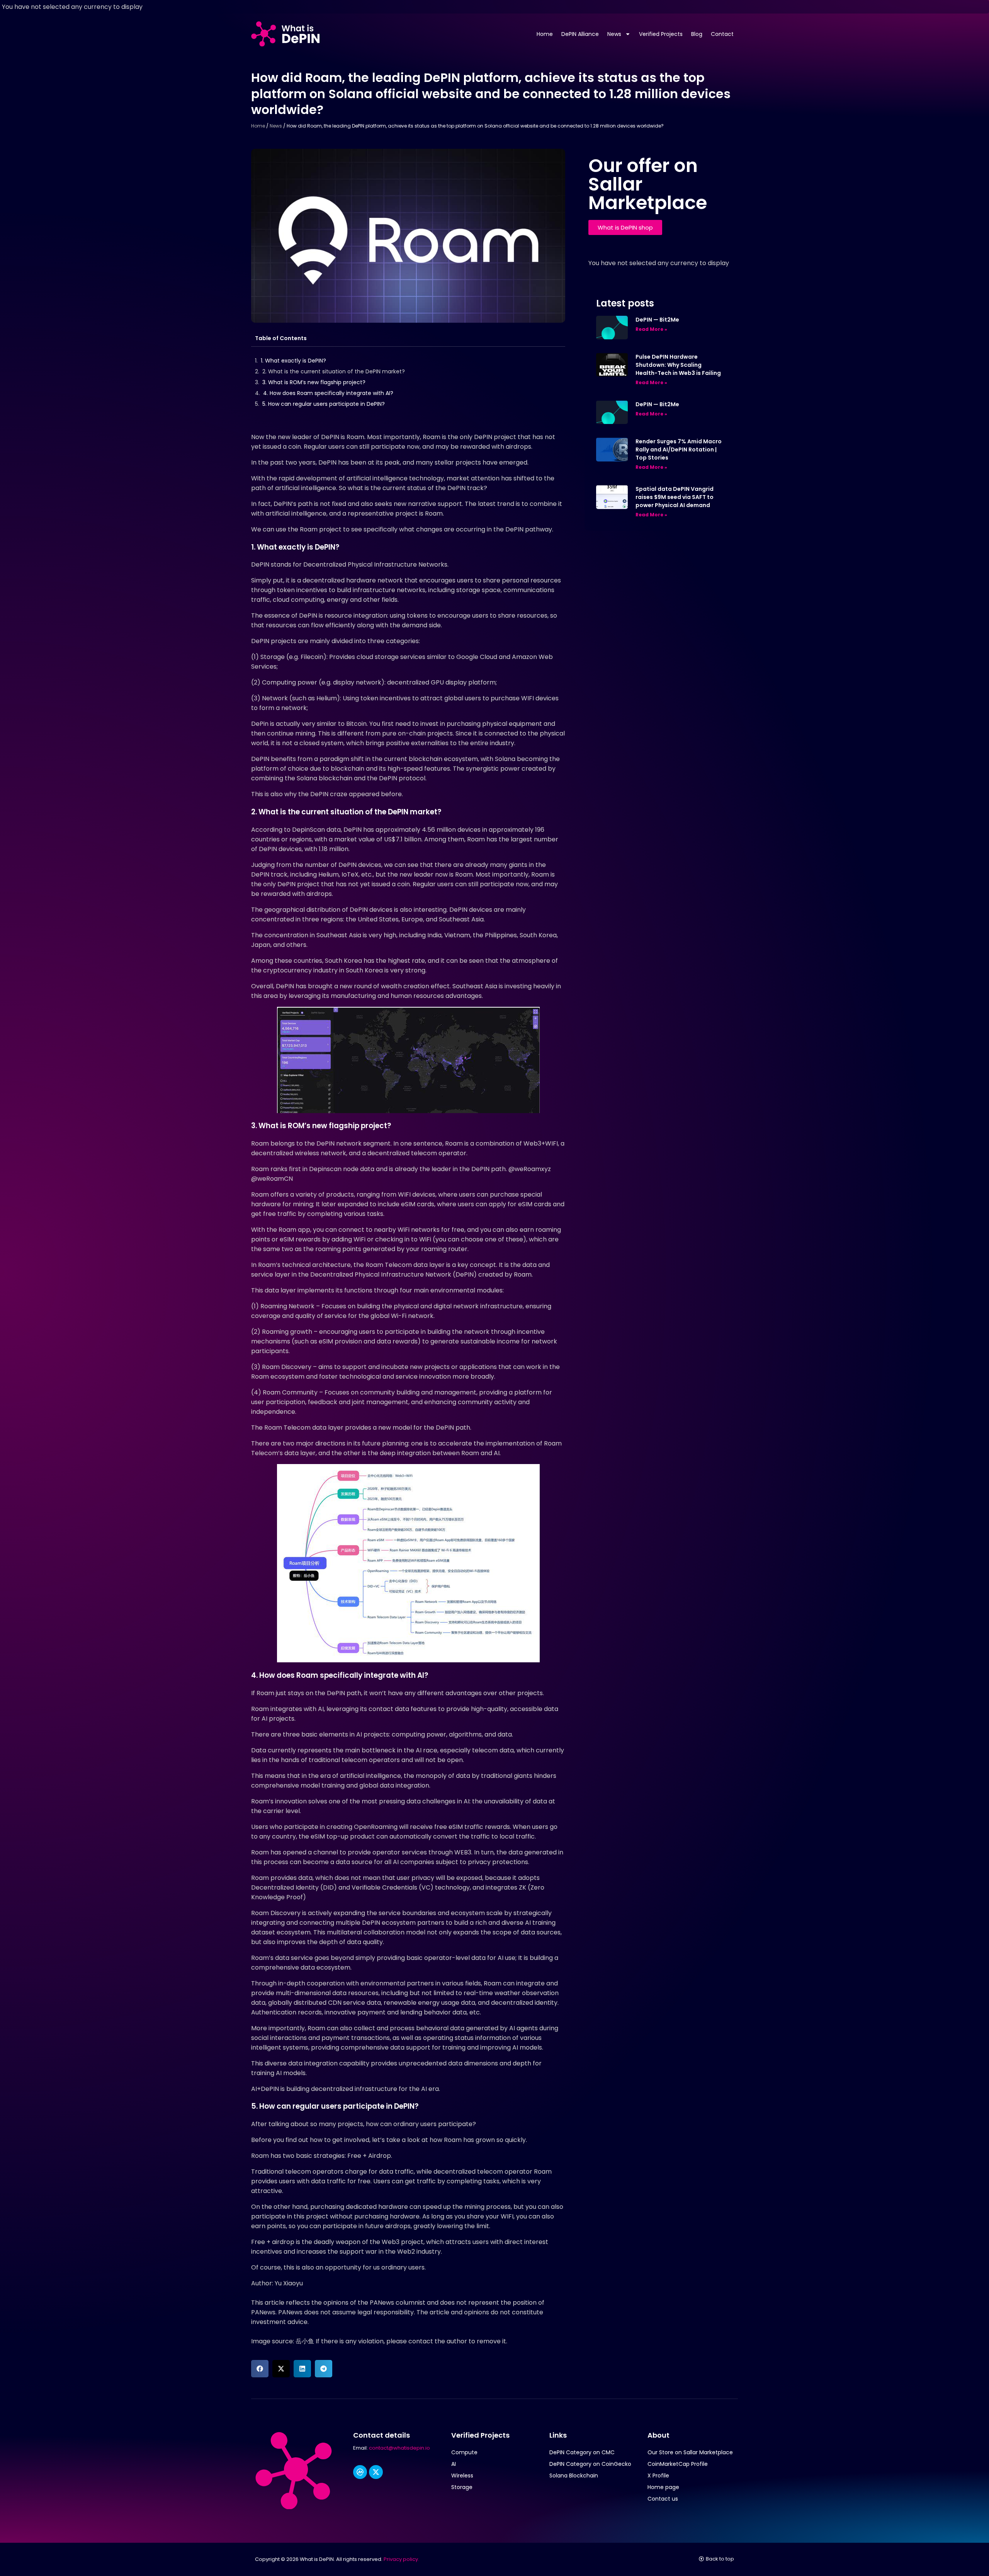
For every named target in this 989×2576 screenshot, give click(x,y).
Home (545, 34)
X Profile (658, 2476)
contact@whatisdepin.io (399, 2448)
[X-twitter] (376, 2472)
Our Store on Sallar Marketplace (690, 2452)
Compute (464, 2452)
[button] (260, 2369)
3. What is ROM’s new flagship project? (314, 382)
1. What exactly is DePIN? (293, 361)
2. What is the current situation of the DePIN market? (334, 371)
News (614, 34)
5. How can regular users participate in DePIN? (324, 404)
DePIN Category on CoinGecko (590, 2464)
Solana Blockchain (574, 2476)
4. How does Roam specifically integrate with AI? (328, 393)
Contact (722, 34)
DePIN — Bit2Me (657, 320)
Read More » (651, 329)
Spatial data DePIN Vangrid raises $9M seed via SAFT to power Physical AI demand (675, 497)
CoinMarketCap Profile (678, 2464)
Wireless (462, 2476)
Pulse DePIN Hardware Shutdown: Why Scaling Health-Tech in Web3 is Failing (678, 365)
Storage (462, 2487)
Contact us (663, 2499)
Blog (697, 34)
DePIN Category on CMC (582, 2452)
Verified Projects (661, 34)
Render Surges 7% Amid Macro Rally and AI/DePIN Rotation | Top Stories (679, 449)
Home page (663, 2487)
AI (454, 2464)
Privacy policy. (401, 2559)
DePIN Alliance (580, 34)
